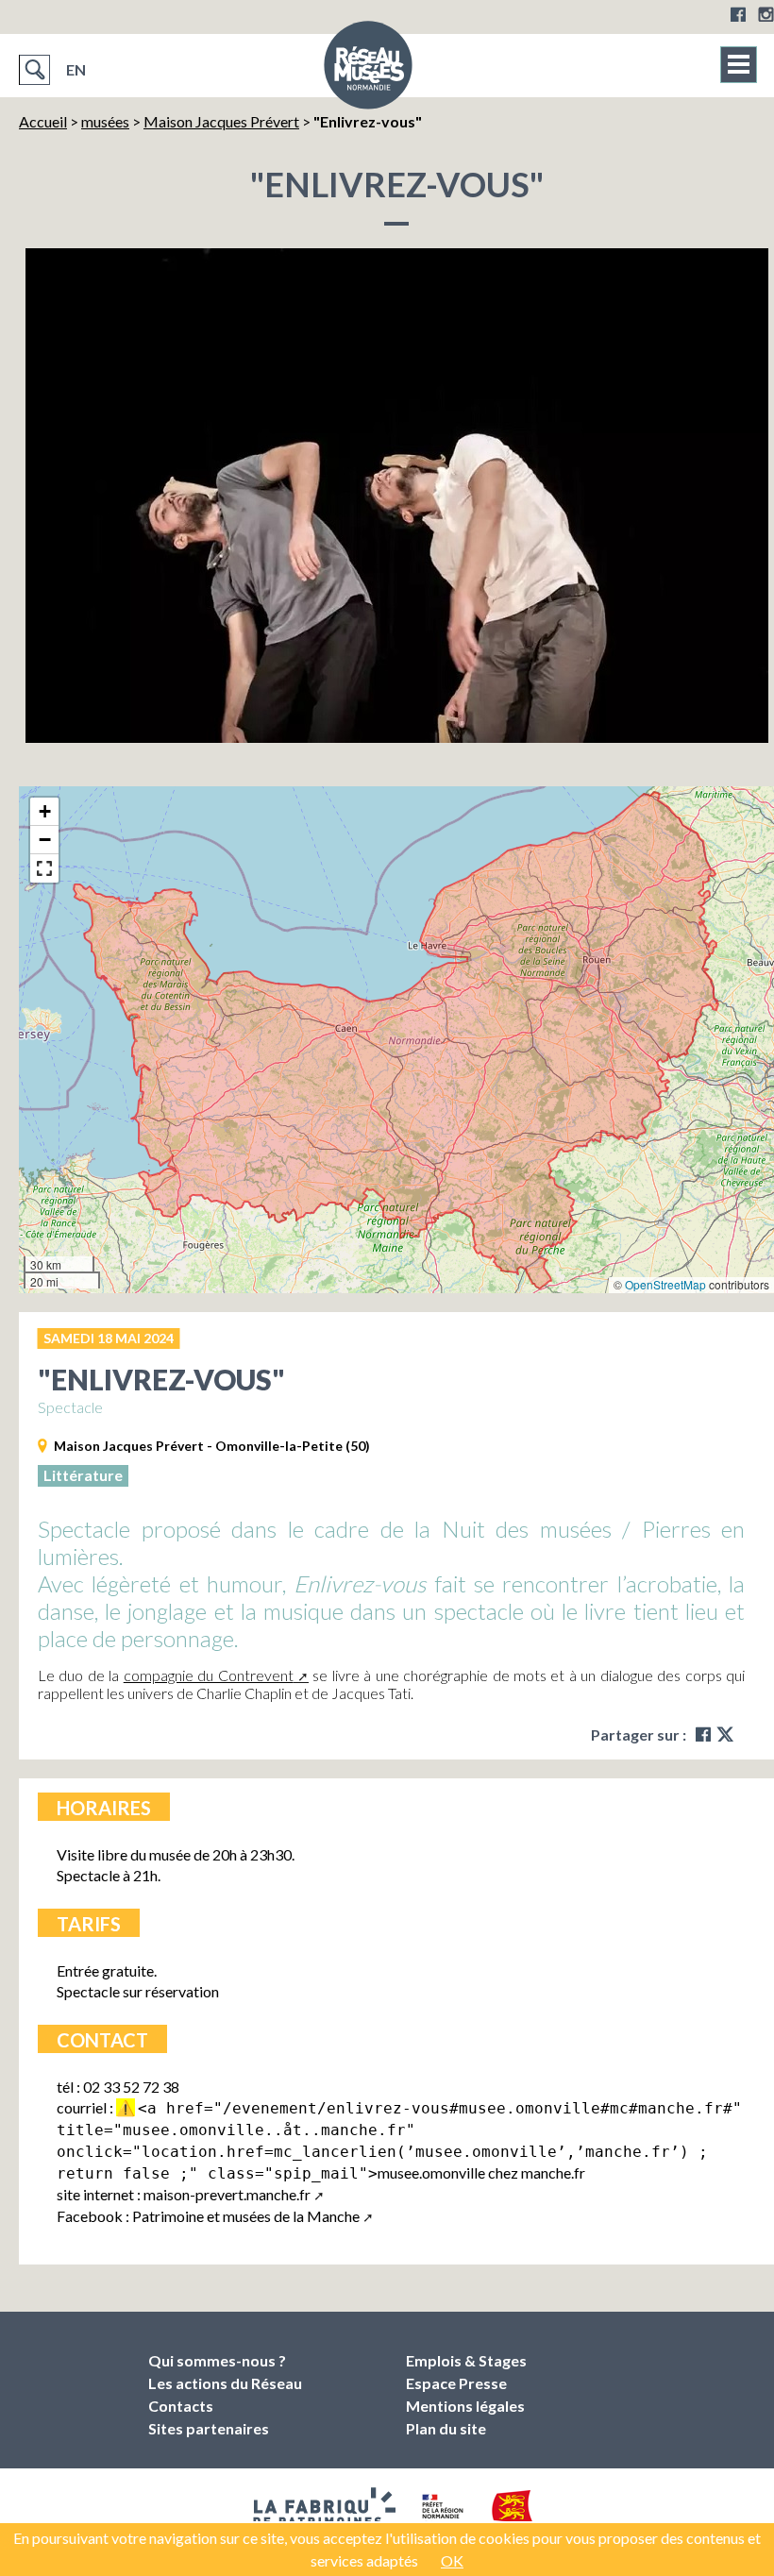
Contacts (181, 2406)
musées (105, 121)
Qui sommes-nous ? (217, 2360)
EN (76, 69)
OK (452, 2560)
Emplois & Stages (466, 2360)
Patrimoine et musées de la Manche (246, 2216)
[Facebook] (738, 14)
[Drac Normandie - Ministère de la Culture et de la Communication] (440, 2513)
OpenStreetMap (665, 1284)
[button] (44, 812)
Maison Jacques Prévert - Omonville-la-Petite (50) (212, 1446)
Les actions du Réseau (225, 2383)
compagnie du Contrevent (209, 1675)
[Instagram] (766, 14)
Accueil (43, 121)
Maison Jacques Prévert (221, 121)
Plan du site (446, 2428)
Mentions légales (465, 2406)
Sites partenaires (209, 2428)
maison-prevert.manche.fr (227, 2194)
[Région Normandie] (513, 2513)
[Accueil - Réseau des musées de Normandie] (368, 71)
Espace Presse (456, 2383)
